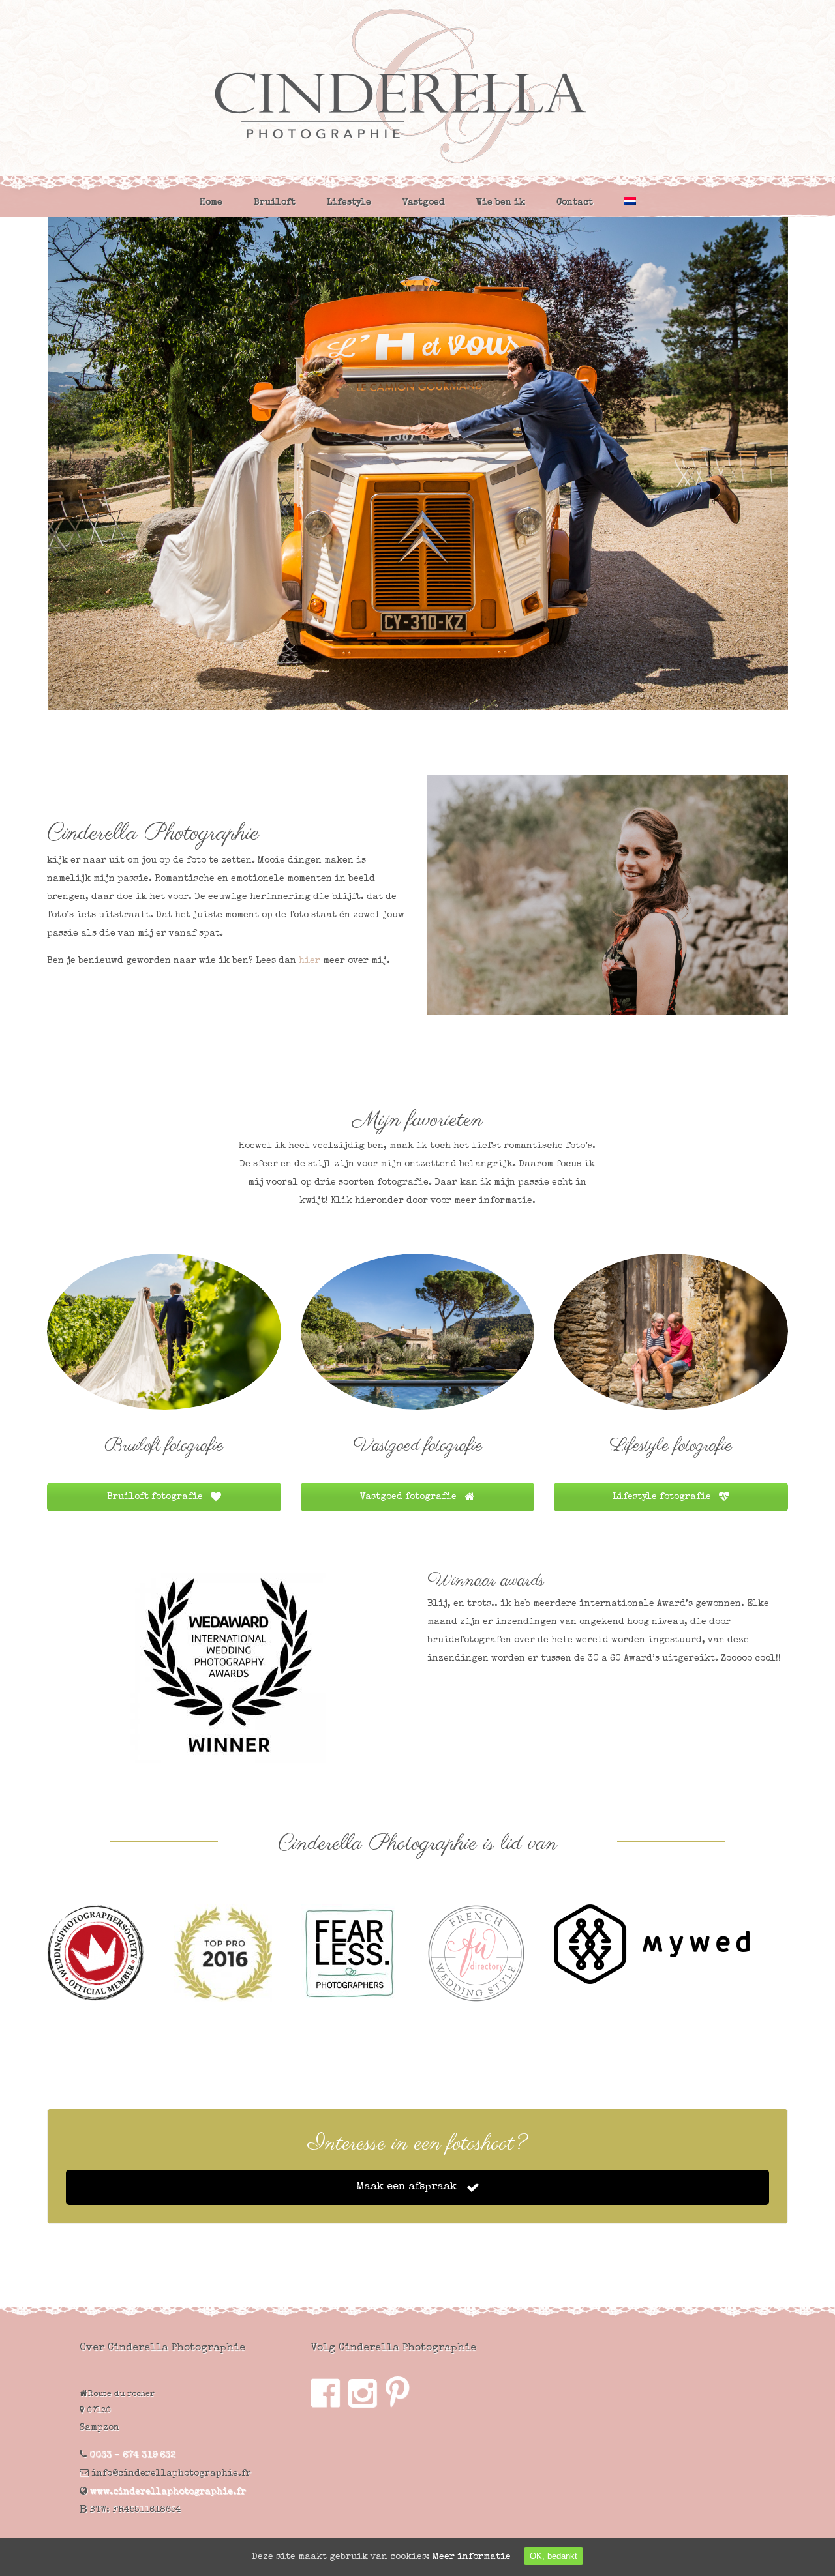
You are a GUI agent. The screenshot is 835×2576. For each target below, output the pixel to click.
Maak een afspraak (408, 2187)
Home (211, 203)
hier (310, 961)
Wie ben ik (501, 203)
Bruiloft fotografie (156, 1497)
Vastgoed (424, 203)
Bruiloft (275, 203)
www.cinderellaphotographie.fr (167, 2492)
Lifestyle (349, 203)
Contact (575, 203)
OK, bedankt (554, 2556)
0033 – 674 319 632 (132, 2455)
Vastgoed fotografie (410, 1497)
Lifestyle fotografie (663, 1497)
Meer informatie (472, 2557)
